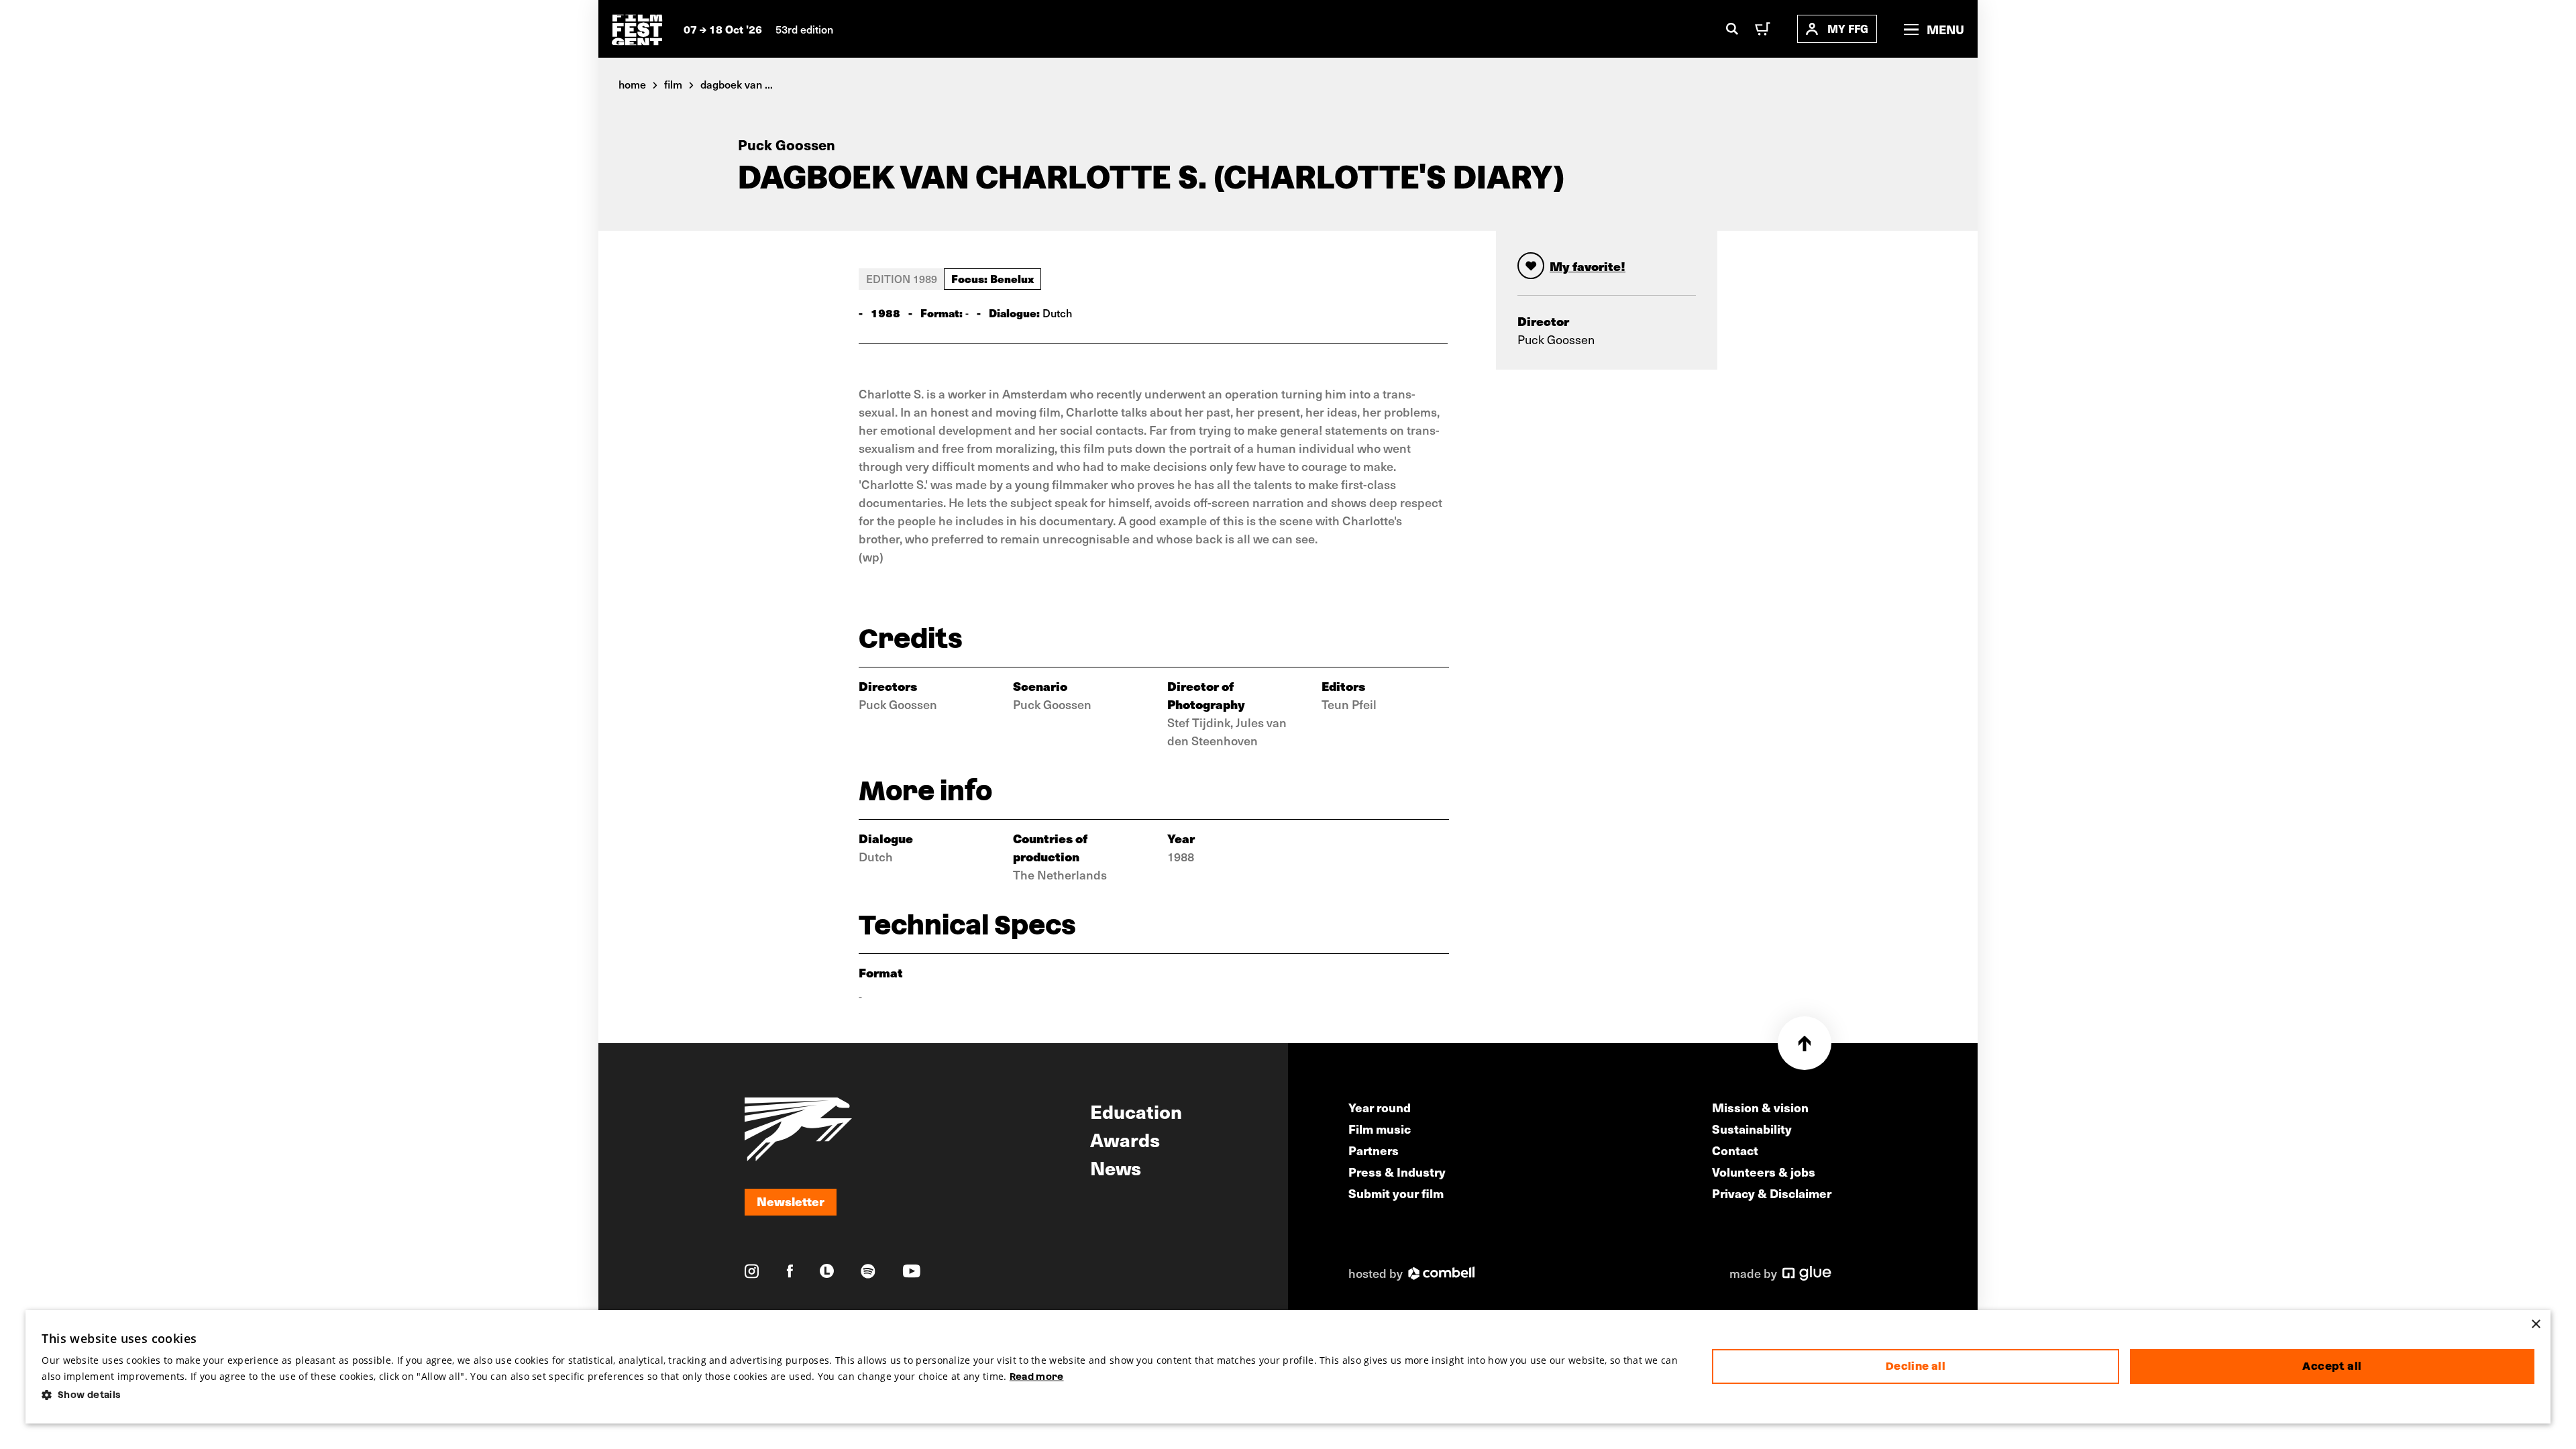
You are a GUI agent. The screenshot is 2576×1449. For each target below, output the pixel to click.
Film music (1380, 1129)
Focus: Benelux (992, 278)
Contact (1735, 1150)
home (632, 84)
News (1116, 1167)
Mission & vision (1760, 1107)
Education (1136, 1111)
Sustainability (1752, 1129)
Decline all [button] (1916, 1366)
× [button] (2535, 1325)
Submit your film (1396, 1193)
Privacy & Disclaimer (1772, 1193)
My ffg (1848, 29)
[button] (866, 1395)
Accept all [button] (2332, 1366)
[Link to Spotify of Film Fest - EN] (868, 1271)
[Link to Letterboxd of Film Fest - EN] (827, 1271)
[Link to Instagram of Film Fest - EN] (752, 1271)
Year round (1380, 1107)
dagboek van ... (737, 84)
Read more (1037, 1377)
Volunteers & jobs (1764, 1172)
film (673, 84)
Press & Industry (1397, 1172)
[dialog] (1288, 1367)
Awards (1125, 1139)
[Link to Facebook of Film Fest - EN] (790, 1271)
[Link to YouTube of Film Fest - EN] (912, 1271)
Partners (1374, 1150)
